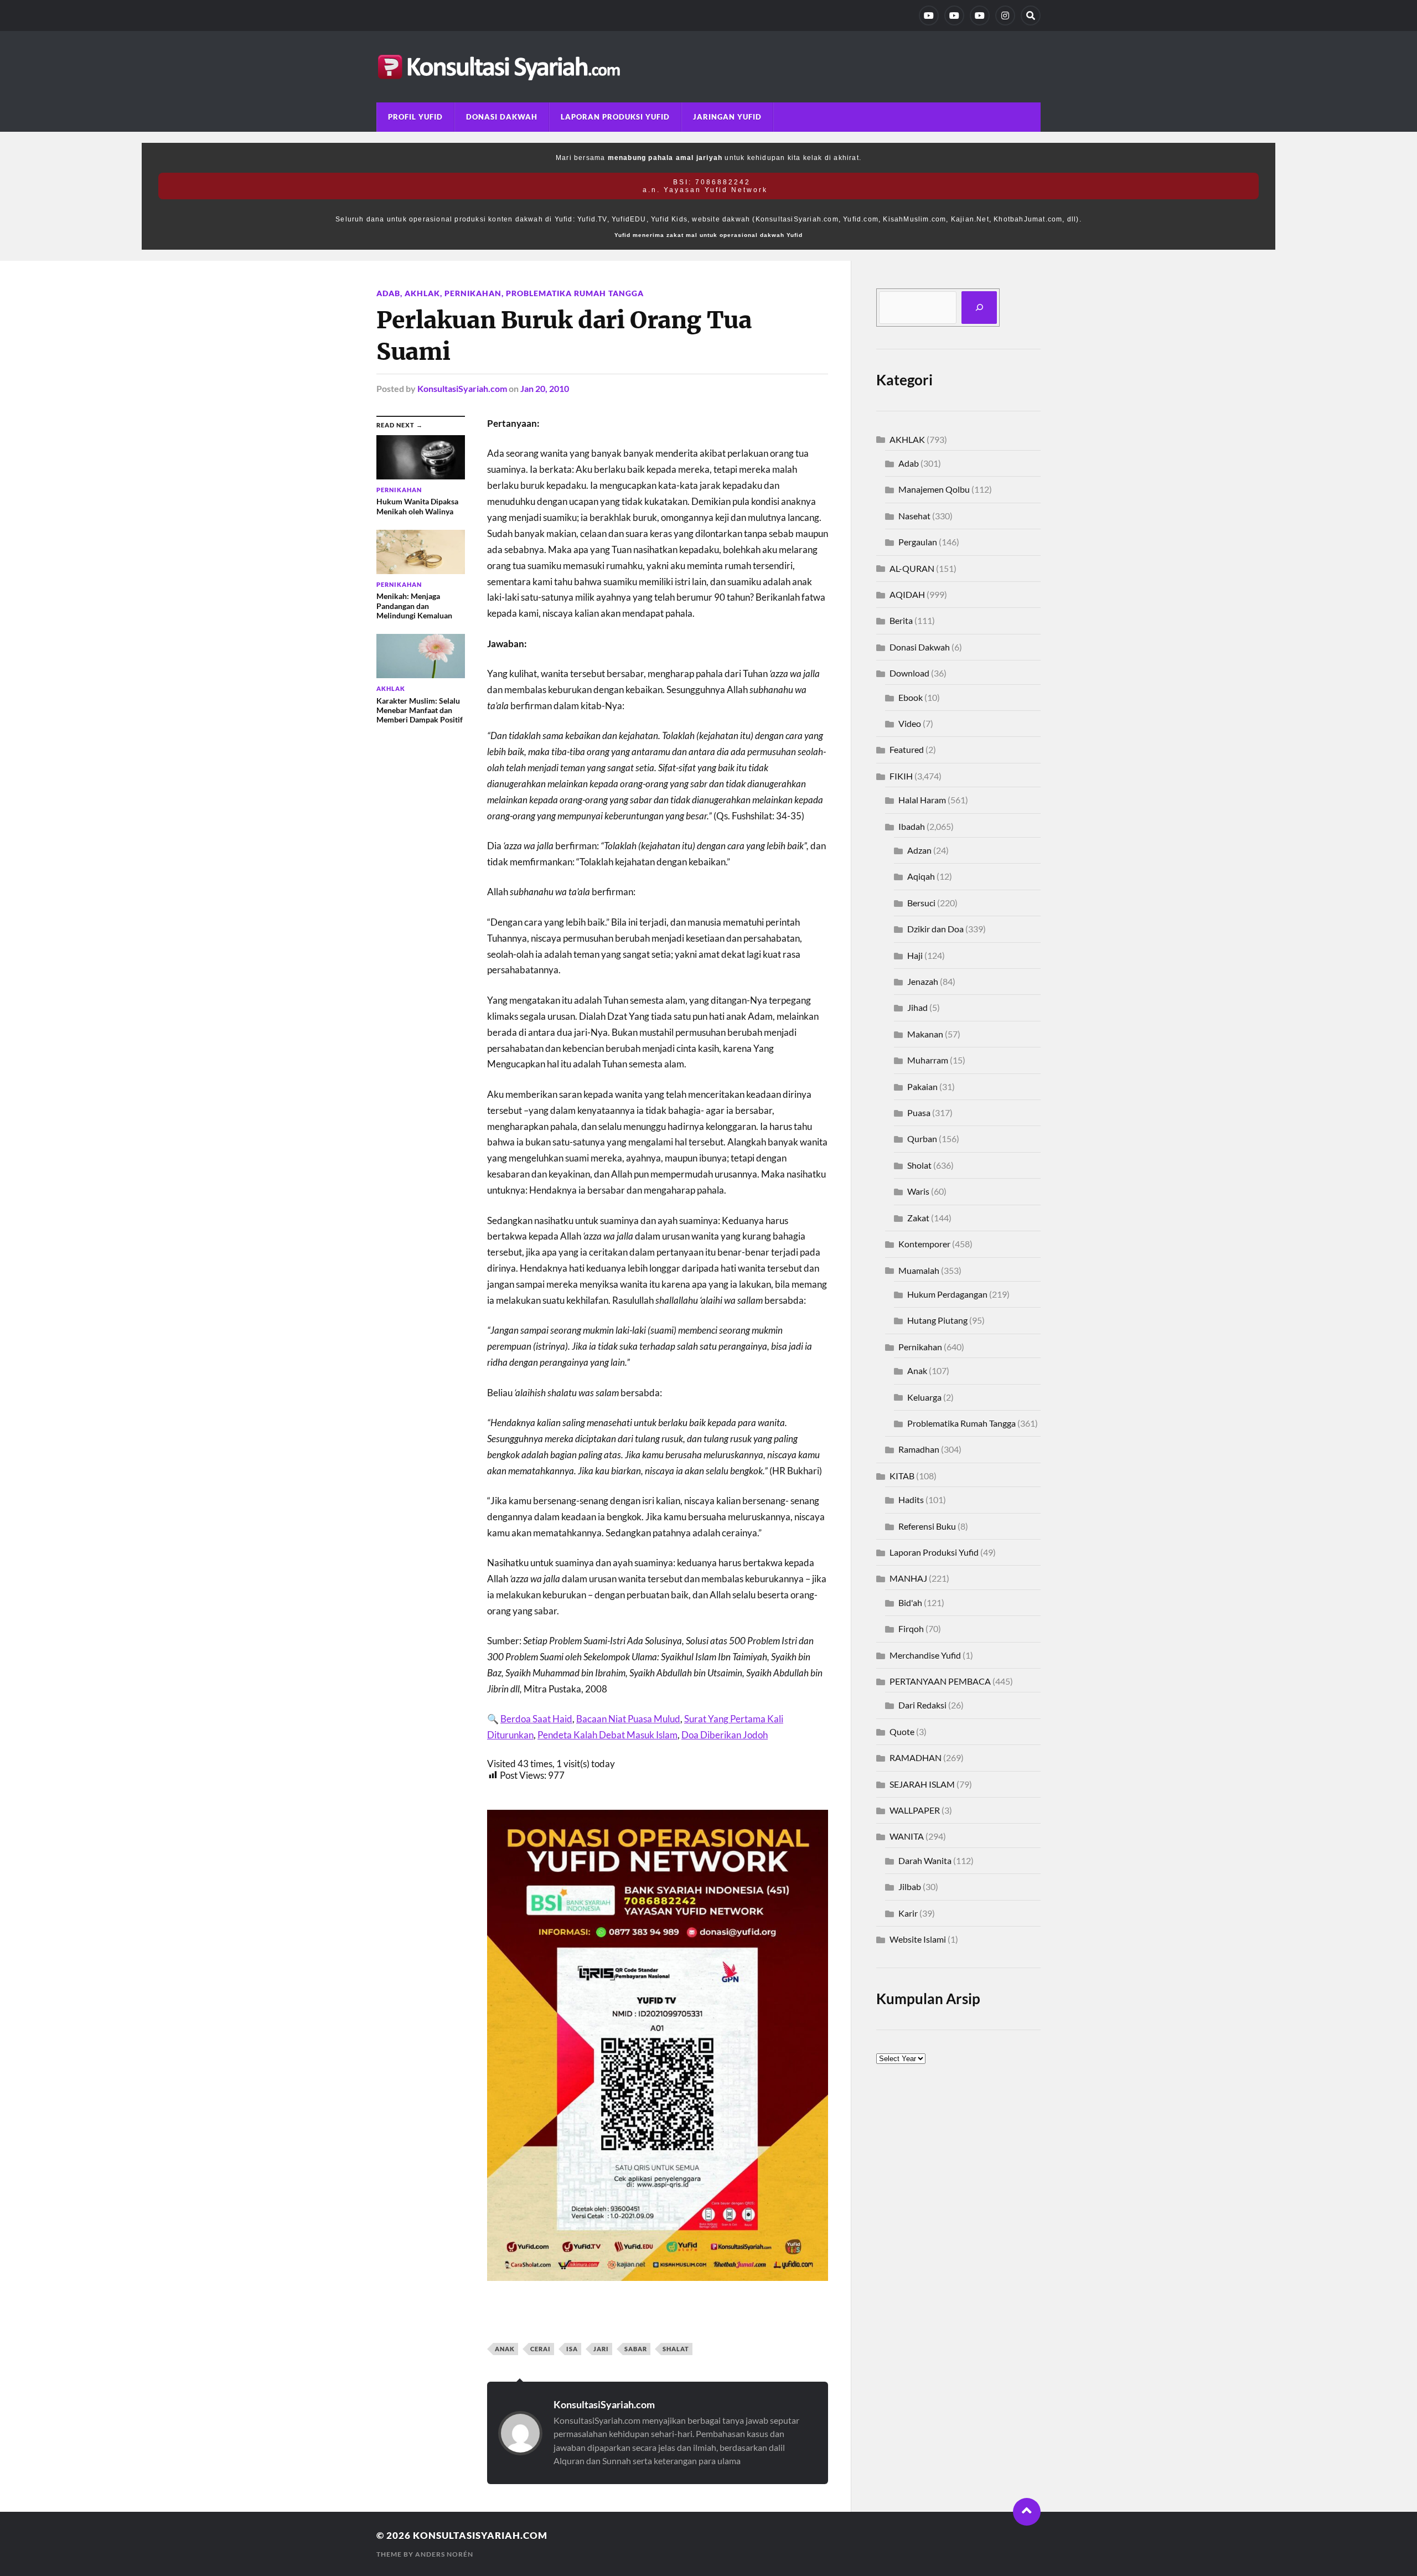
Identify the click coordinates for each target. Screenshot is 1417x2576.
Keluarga (924, 1397)
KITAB (902, 1476)
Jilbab (910, 1886)
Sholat (919, 1165)
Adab (388, 293)
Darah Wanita (925, 1860)
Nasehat (914, 516)
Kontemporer (924, 1244)
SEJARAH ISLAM (922, 1784)
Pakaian (922, 1086)
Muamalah (919, 1270)
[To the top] (1027, 2512)
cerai (541, 2349)
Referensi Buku (927, 1526)
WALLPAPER (915, 1810)
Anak (917, 1370)
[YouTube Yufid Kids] (980, 16)
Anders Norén (444, 2554)
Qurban (922, 1139)
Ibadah (912, 826)
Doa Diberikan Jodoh (725, 1735)
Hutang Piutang (937, 1320)
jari (601, 2349)
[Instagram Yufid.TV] (1005, 16)
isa (572, 2349)
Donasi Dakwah (502, 117)
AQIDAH (907, 594)
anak (505, 2349)
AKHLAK (422, 293)
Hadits (911, 1499)
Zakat (918, 1218)
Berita (901, 620)
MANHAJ (908, 1578)
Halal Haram (922, 800)
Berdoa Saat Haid (536, 1719)
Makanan (925, 1034)
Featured (907, 749)
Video (910, 723)
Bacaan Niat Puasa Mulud (628, 1719)
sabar (636, 2349)
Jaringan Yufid (727, 117)
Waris (918, 1191)
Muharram (928, 1060)
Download (909, 673)
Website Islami (918, 1939)
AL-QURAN (912, 568)
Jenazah (923, 981)
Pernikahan (473, 293)
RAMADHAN (916, 1757)
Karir (908, 1913)
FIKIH (901, 776)
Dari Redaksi (922, 1705)
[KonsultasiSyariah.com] (708, 67)
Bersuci (921, 903)
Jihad (917, 1007)
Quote (902, 1731)
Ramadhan (919, 1449)
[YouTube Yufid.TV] (929, 16)
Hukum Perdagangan (947, 1294)
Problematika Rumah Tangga (575, 293)
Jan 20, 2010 (545, 388)
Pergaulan (918, 542)
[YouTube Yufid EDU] (954, 16)
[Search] (1031, 16)
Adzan (919, 850)
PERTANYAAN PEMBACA (940, 1681)
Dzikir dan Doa (935, 929)
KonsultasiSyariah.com (462, 388)
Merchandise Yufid (925, 1655)
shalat (676, 2349)
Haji (915, 955)
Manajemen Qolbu (934, 489)
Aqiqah (921, 876)
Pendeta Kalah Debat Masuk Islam (607, 1735)
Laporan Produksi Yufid (615, 117)
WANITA (907, 1836)
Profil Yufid (415, 117)
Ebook (911, 697)
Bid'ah (910, 1602)
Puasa (919, 1113)
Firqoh (911, 1628)
